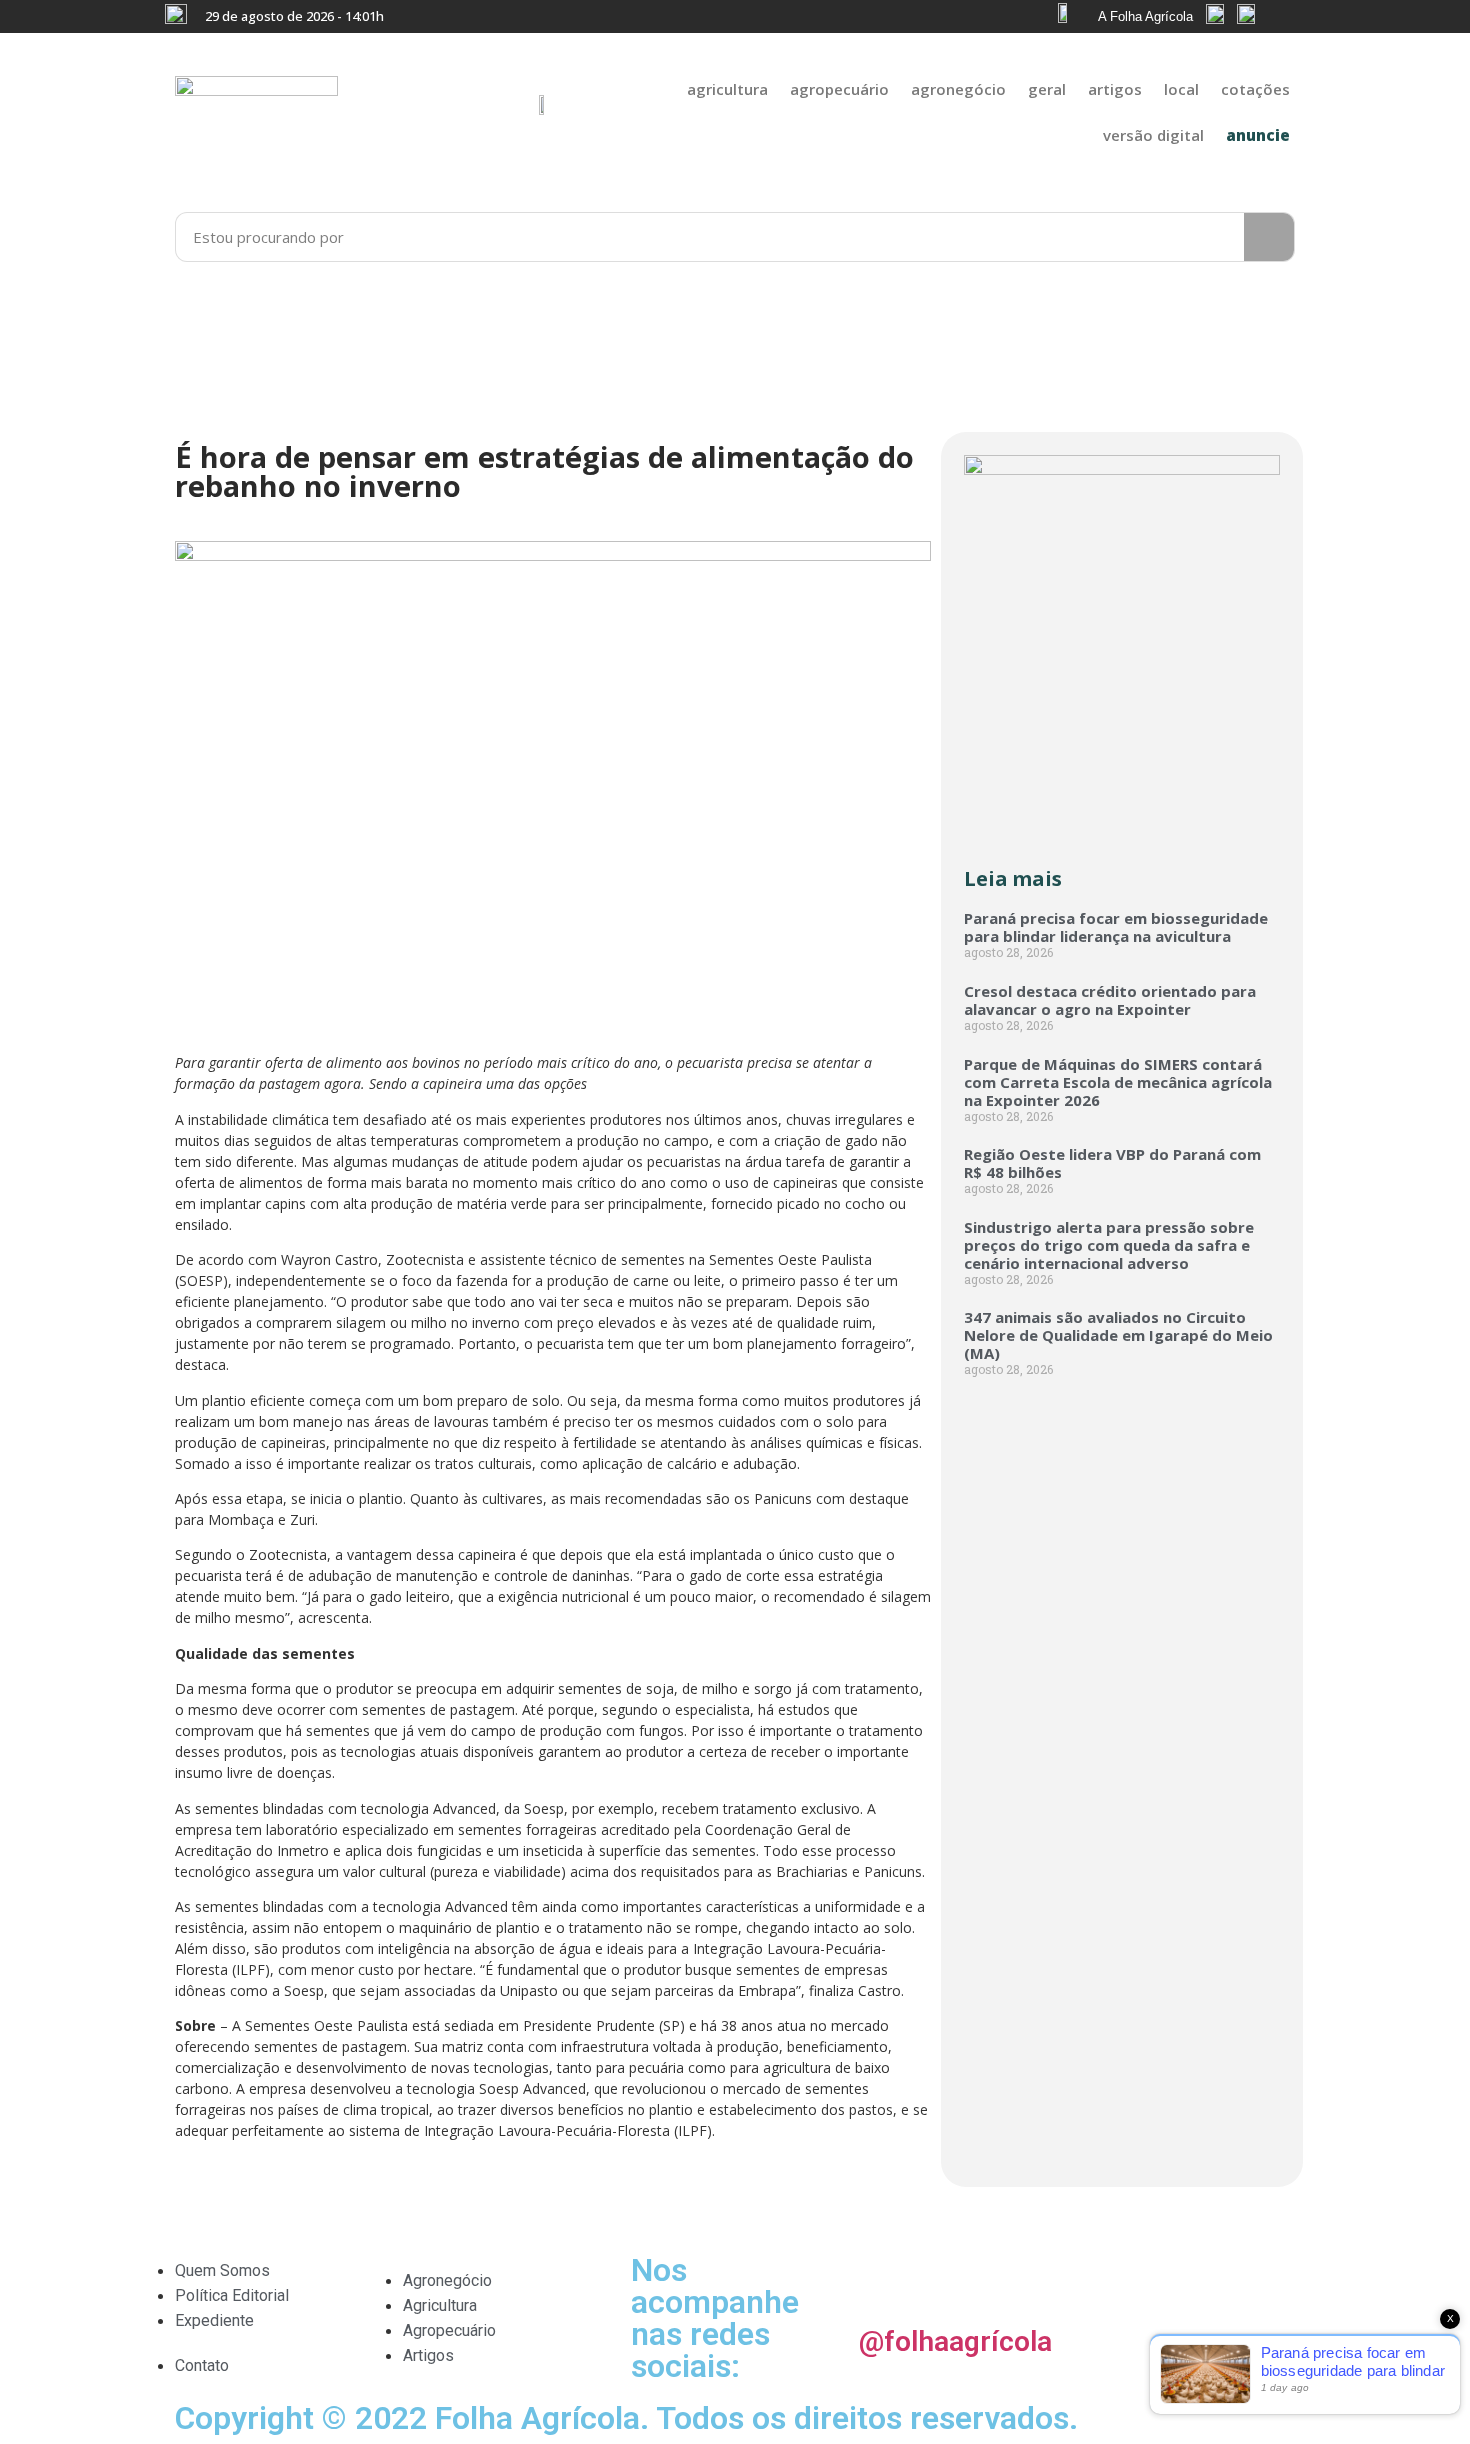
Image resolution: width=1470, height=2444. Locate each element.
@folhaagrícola (955, 2341)
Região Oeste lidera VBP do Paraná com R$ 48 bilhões (1112, 1163)
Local (1181, 89)
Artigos (1115, 89)
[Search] (1269, 237)
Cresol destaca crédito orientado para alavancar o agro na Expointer (1110, 1000)
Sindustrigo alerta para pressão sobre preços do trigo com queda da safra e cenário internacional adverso (1109, 1245)
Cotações (1255, 89)
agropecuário (839, 89)
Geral (1047, 89)
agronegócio (958, 89)
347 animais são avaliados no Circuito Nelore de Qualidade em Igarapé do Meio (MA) (1118, 1335)
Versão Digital (1153, 135)
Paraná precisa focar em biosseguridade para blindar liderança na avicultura (1116, 927)
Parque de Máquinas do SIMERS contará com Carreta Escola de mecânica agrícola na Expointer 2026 (1118, 1082)
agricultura (727, 89)
